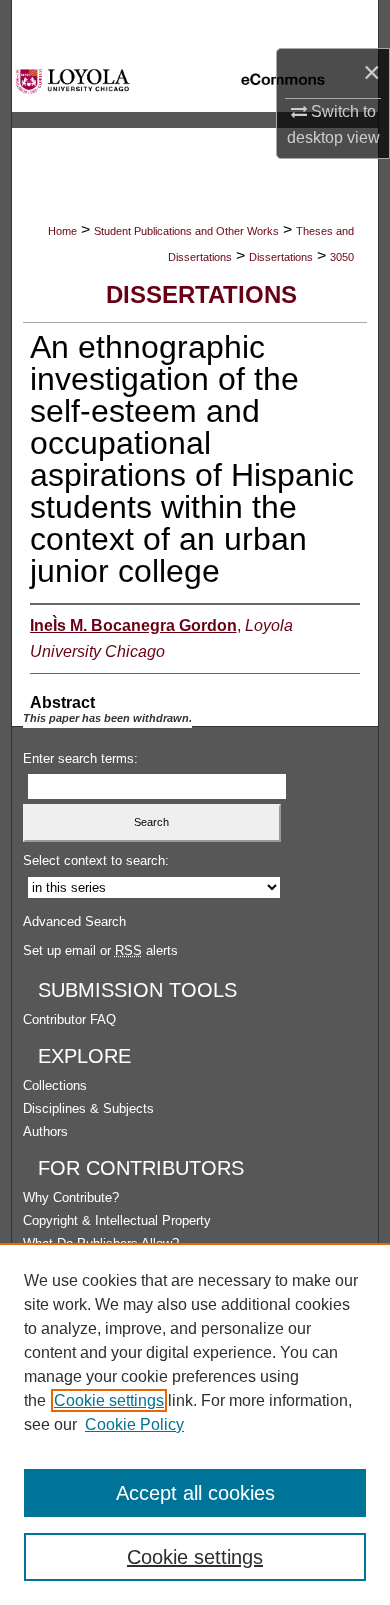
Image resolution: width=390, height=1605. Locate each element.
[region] (195, 1424)
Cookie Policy (134, 1424)
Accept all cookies (195, 1493)
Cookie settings (109, 1400)
